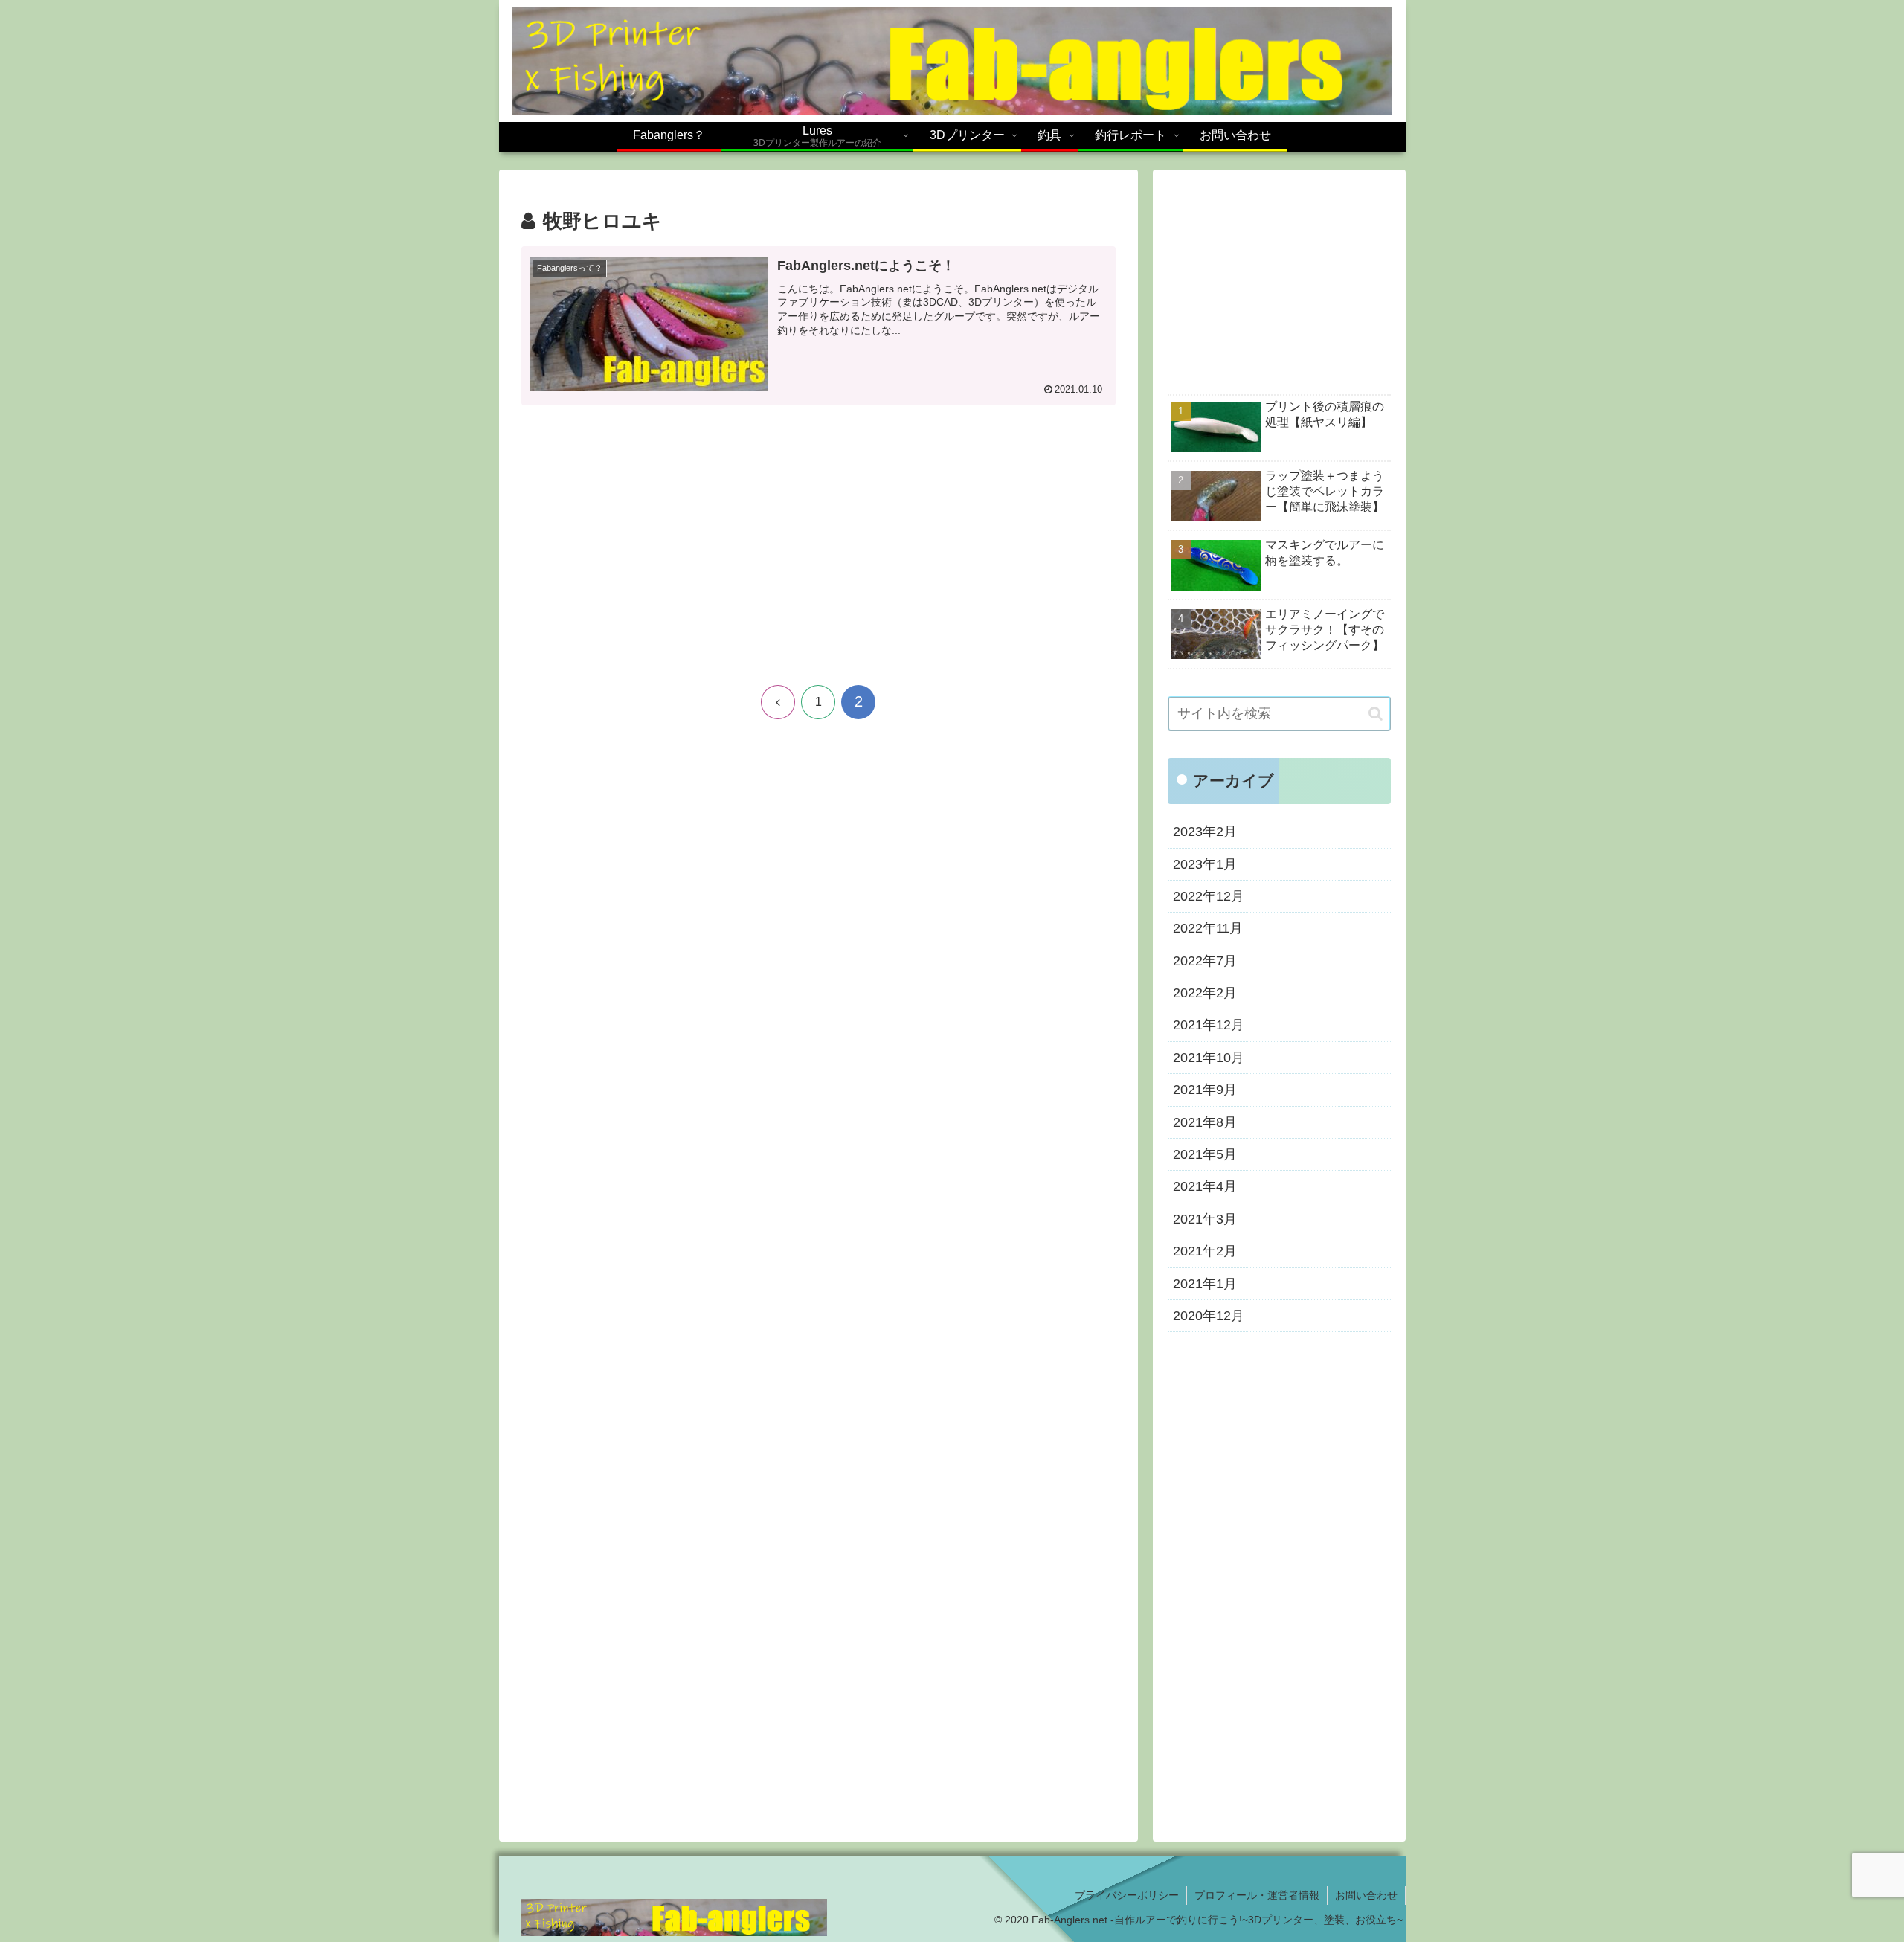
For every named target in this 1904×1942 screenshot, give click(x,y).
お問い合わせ (1366, 1895)
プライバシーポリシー (1127, 1895)
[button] (1376, 714)
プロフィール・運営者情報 (1257, 1895)
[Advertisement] (818, 550)
